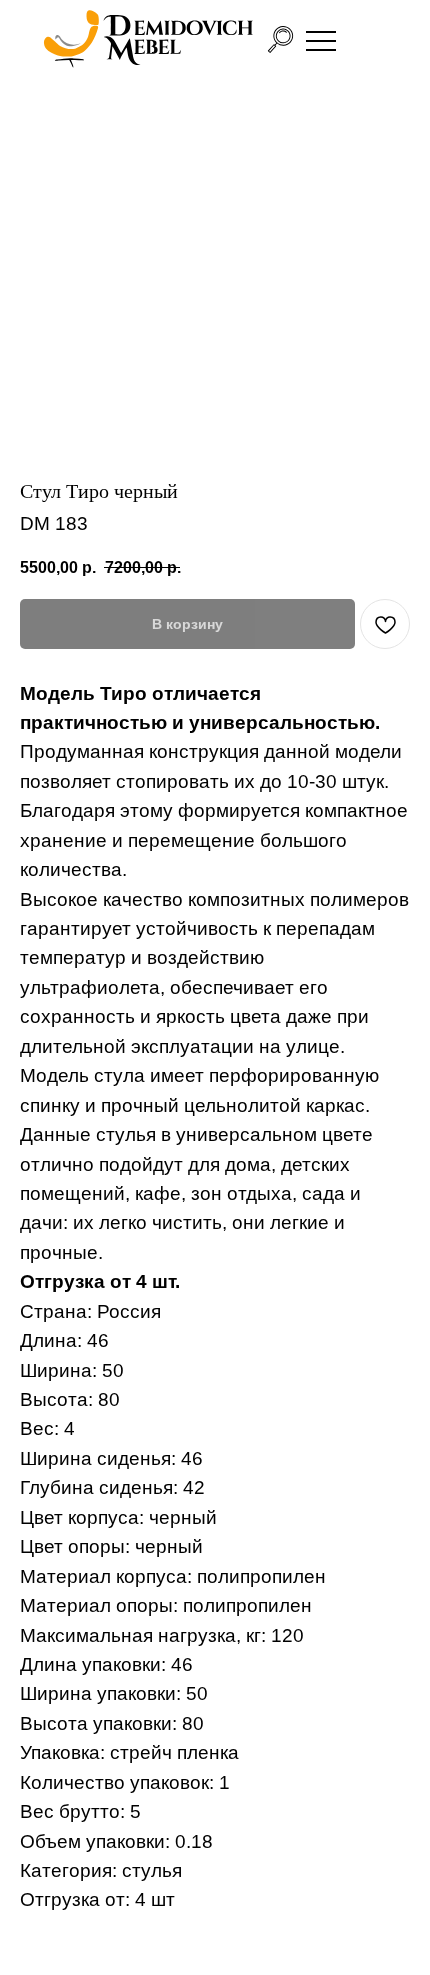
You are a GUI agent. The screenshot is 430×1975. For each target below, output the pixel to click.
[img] (148, 39)
